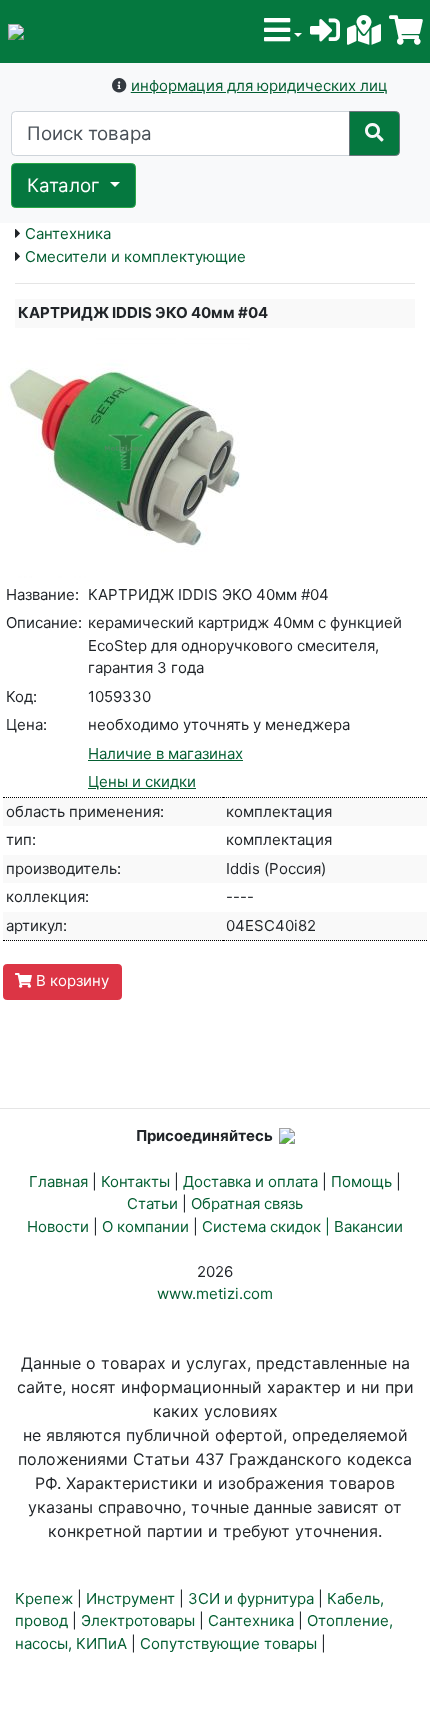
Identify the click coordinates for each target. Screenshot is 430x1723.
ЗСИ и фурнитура (251, 1598)
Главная (58, 1181)
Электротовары (138, 1620)
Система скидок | (268, 1226)
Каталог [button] (66, 185)
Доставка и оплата (250, 1181)
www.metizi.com (215, 1293)
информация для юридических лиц (259, 85)
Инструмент (130, 1598)
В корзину (70, 980)
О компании (145, 1226)
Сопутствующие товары (228, 1643)
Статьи (152, 1203)
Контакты (135, 1181)
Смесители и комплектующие (135, 256)
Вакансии (368, 1226)
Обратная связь (247, 1203)
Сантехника (68, 233)
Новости (58, 1226)
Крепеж (44, 1598)
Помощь (361, 1181)
